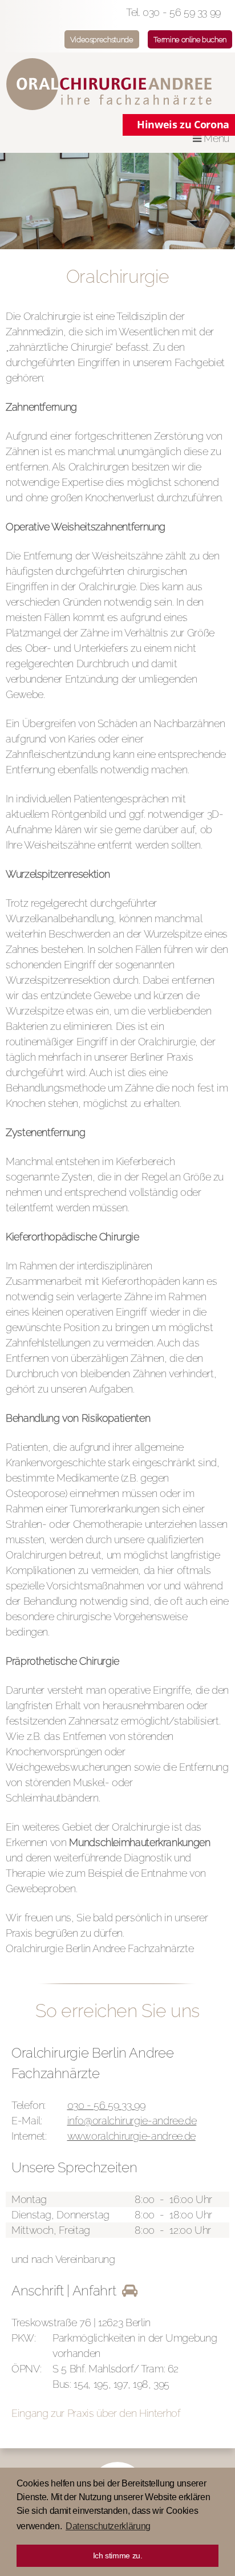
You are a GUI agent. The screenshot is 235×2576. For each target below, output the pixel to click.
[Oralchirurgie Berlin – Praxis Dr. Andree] (117, 84)
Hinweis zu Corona (183, 124)
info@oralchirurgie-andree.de (132, 2121)
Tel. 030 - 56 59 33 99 (173, 12)
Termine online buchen (190, 40)
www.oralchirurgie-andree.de (131, 2136)
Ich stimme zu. (118, 2555)
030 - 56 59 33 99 (106, 2105)
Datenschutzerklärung (108, 2526)
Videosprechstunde (102, 40)
